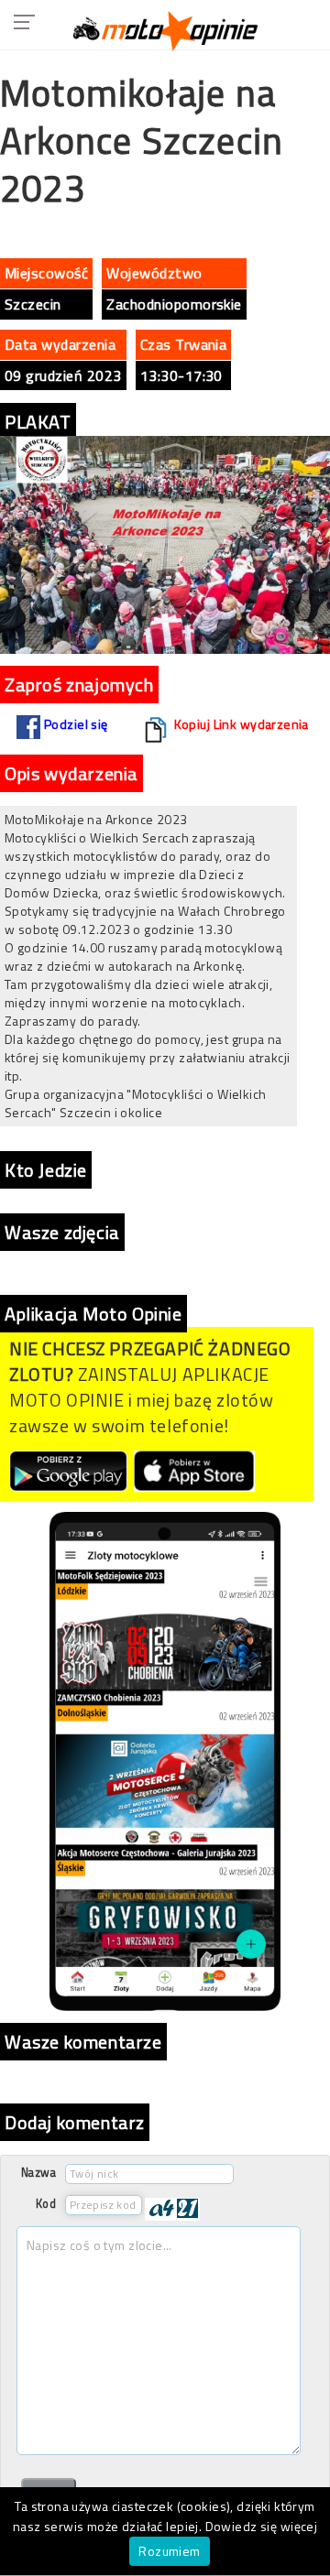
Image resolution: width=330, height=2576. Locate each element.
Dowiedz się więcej (262, 2526)
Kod (46, 2204)
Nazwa (38, 2173)
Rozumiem (169, 2551)
